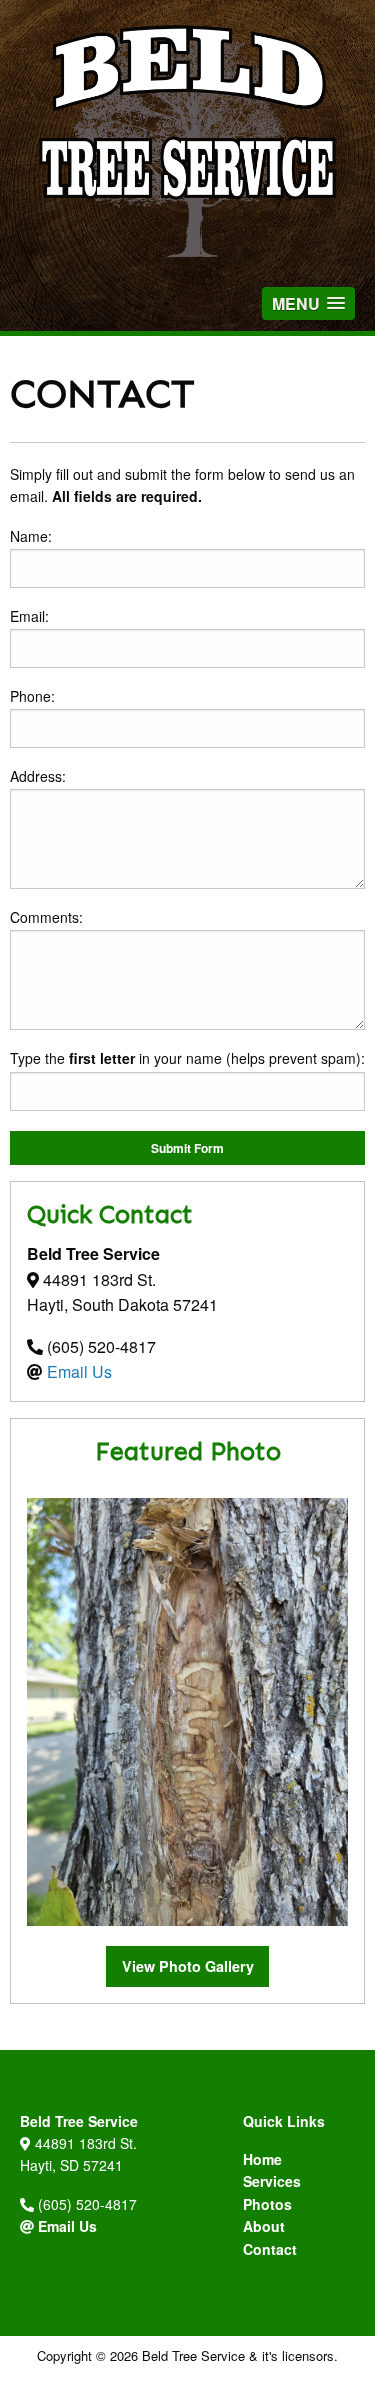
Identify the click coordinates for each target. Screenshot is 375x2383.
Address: (38, 776)
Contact (270, 2249)
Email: (29, 616)
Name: (31, 536)
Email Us (79, 1371)
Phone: (32, 696)
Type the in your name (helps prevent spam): (187, 1058)
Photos (267, 2204)
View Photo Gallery (188, 1966)
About (264, 2226)
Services (272, 2181)
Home (262, 2159)
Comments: (46, 917)
